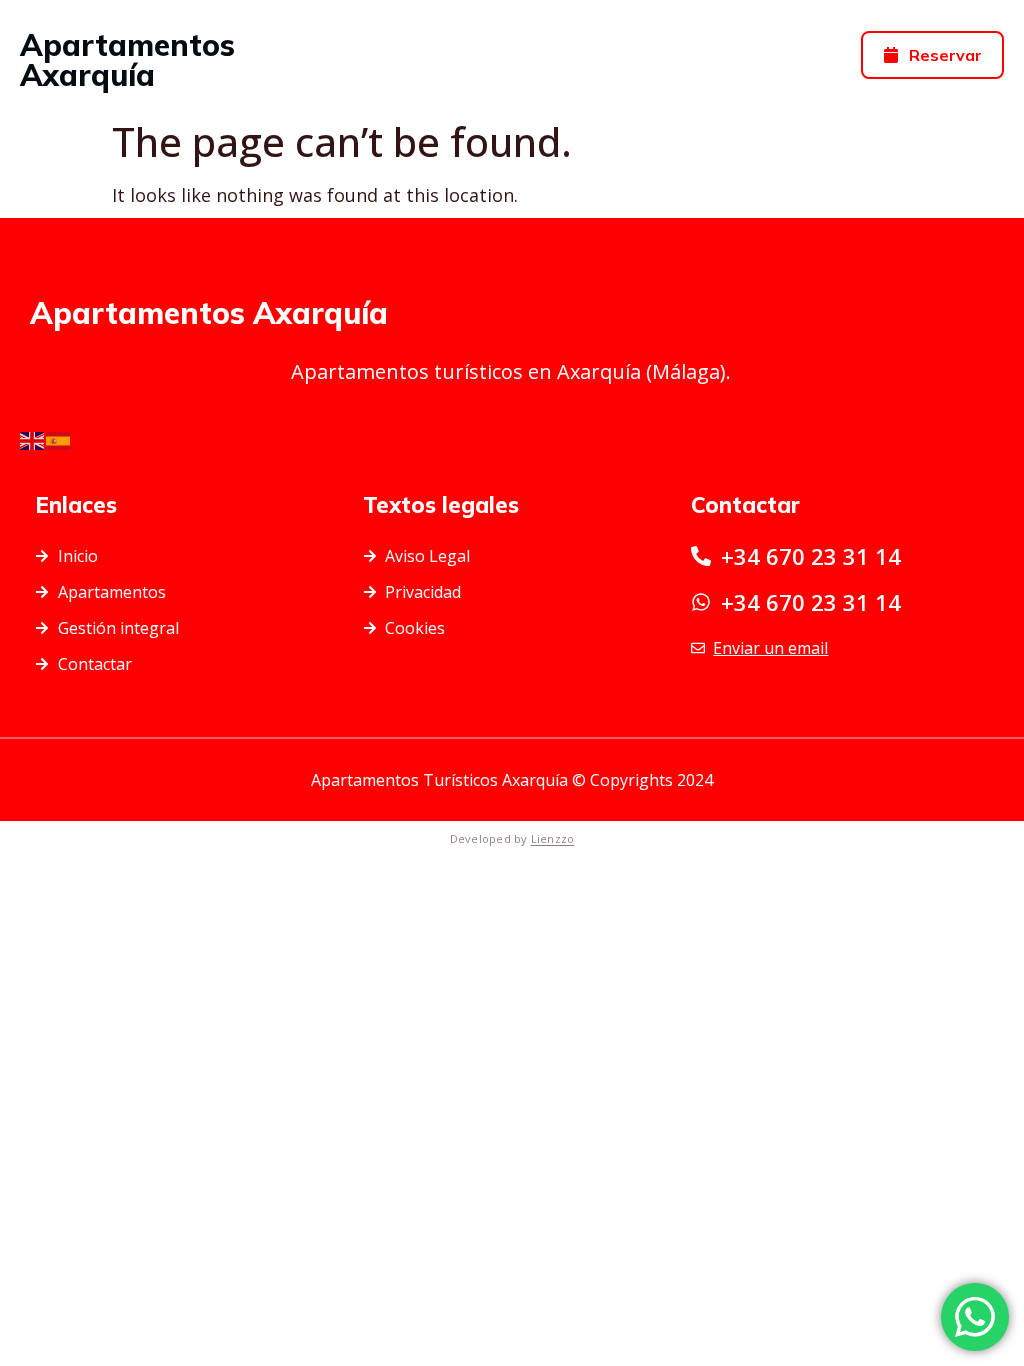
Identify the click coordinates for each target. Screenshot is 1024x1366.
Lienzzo (553, 838)
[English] (33, 439)
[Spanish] (59, 439)
